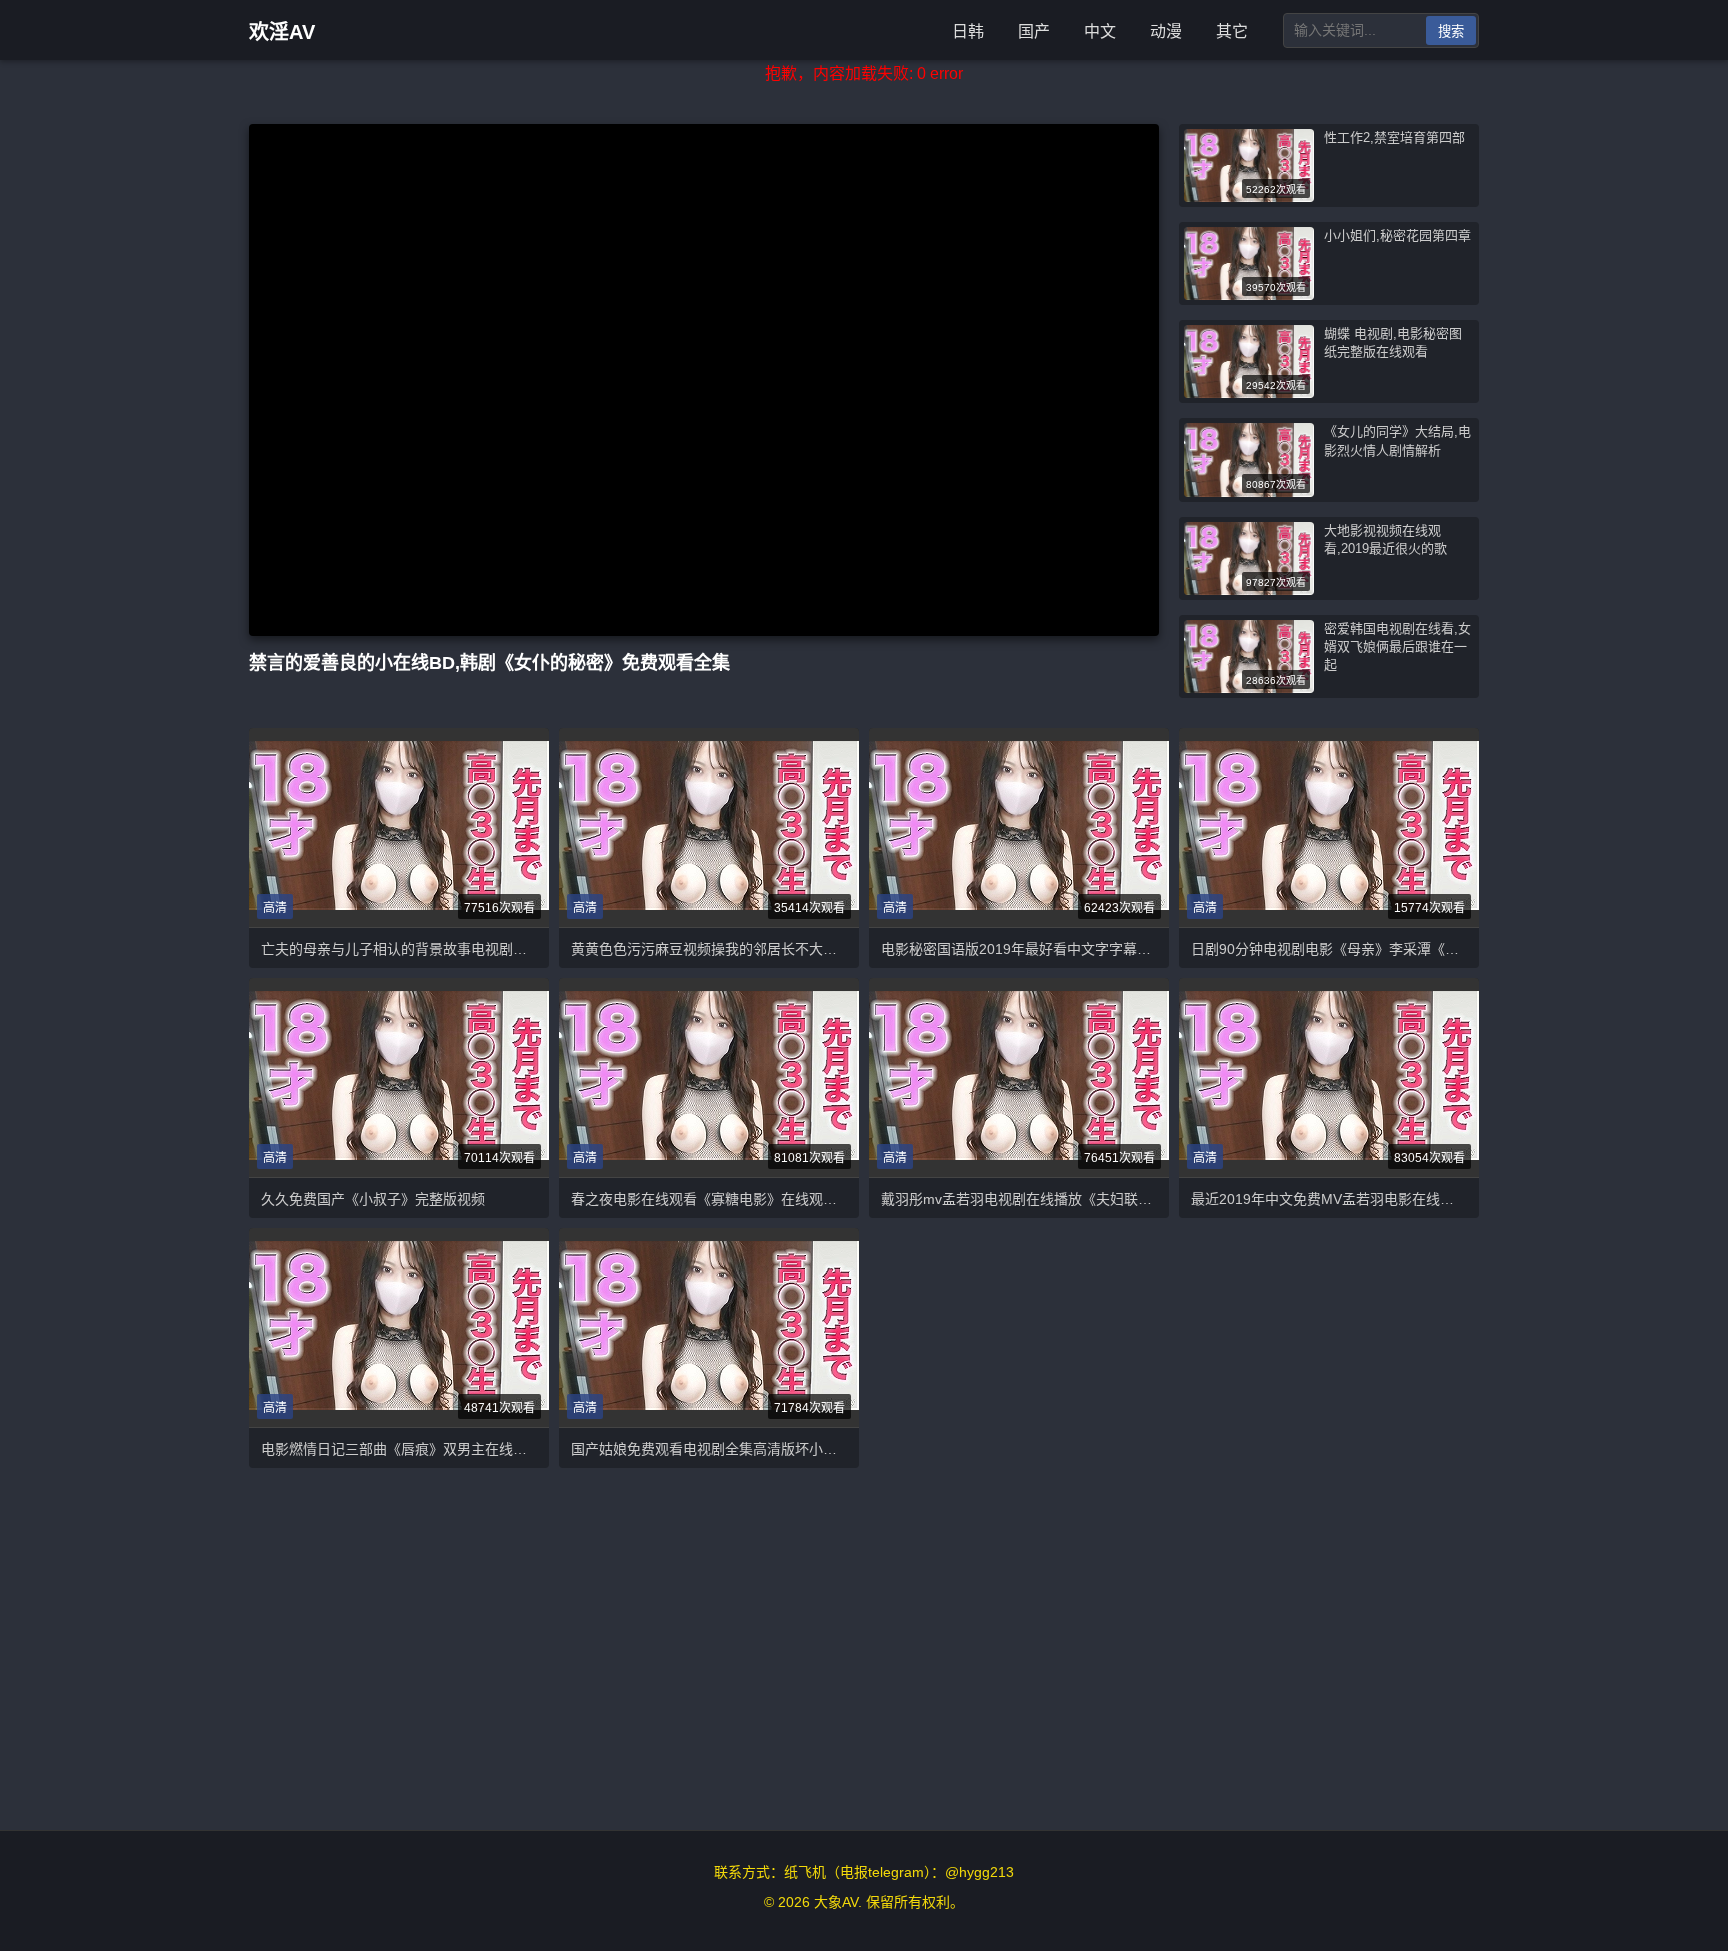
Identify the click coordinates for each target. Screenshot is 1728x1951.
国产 (1034, 31)
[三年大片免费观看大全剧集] (399, 827)
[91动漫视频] (709, 1327)
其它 (1232, 31)
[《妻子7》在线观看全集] (1329, 827)
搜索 (1451, 31)
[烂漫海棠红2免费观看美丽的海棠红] (709, 827)
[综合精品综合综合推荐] (709, 1077)
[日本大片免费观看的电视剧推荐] (1329, 1077)
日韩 (968, 31)
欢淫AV (282, 32)
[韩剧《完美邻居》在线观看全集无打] (1019, 1077)
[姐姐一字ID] (1019, 827)
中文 (1100, 31)
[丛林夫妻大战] (399, 1327)
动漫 (1166, 31)
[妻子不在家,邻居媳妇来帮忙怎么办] (399, 1077)
